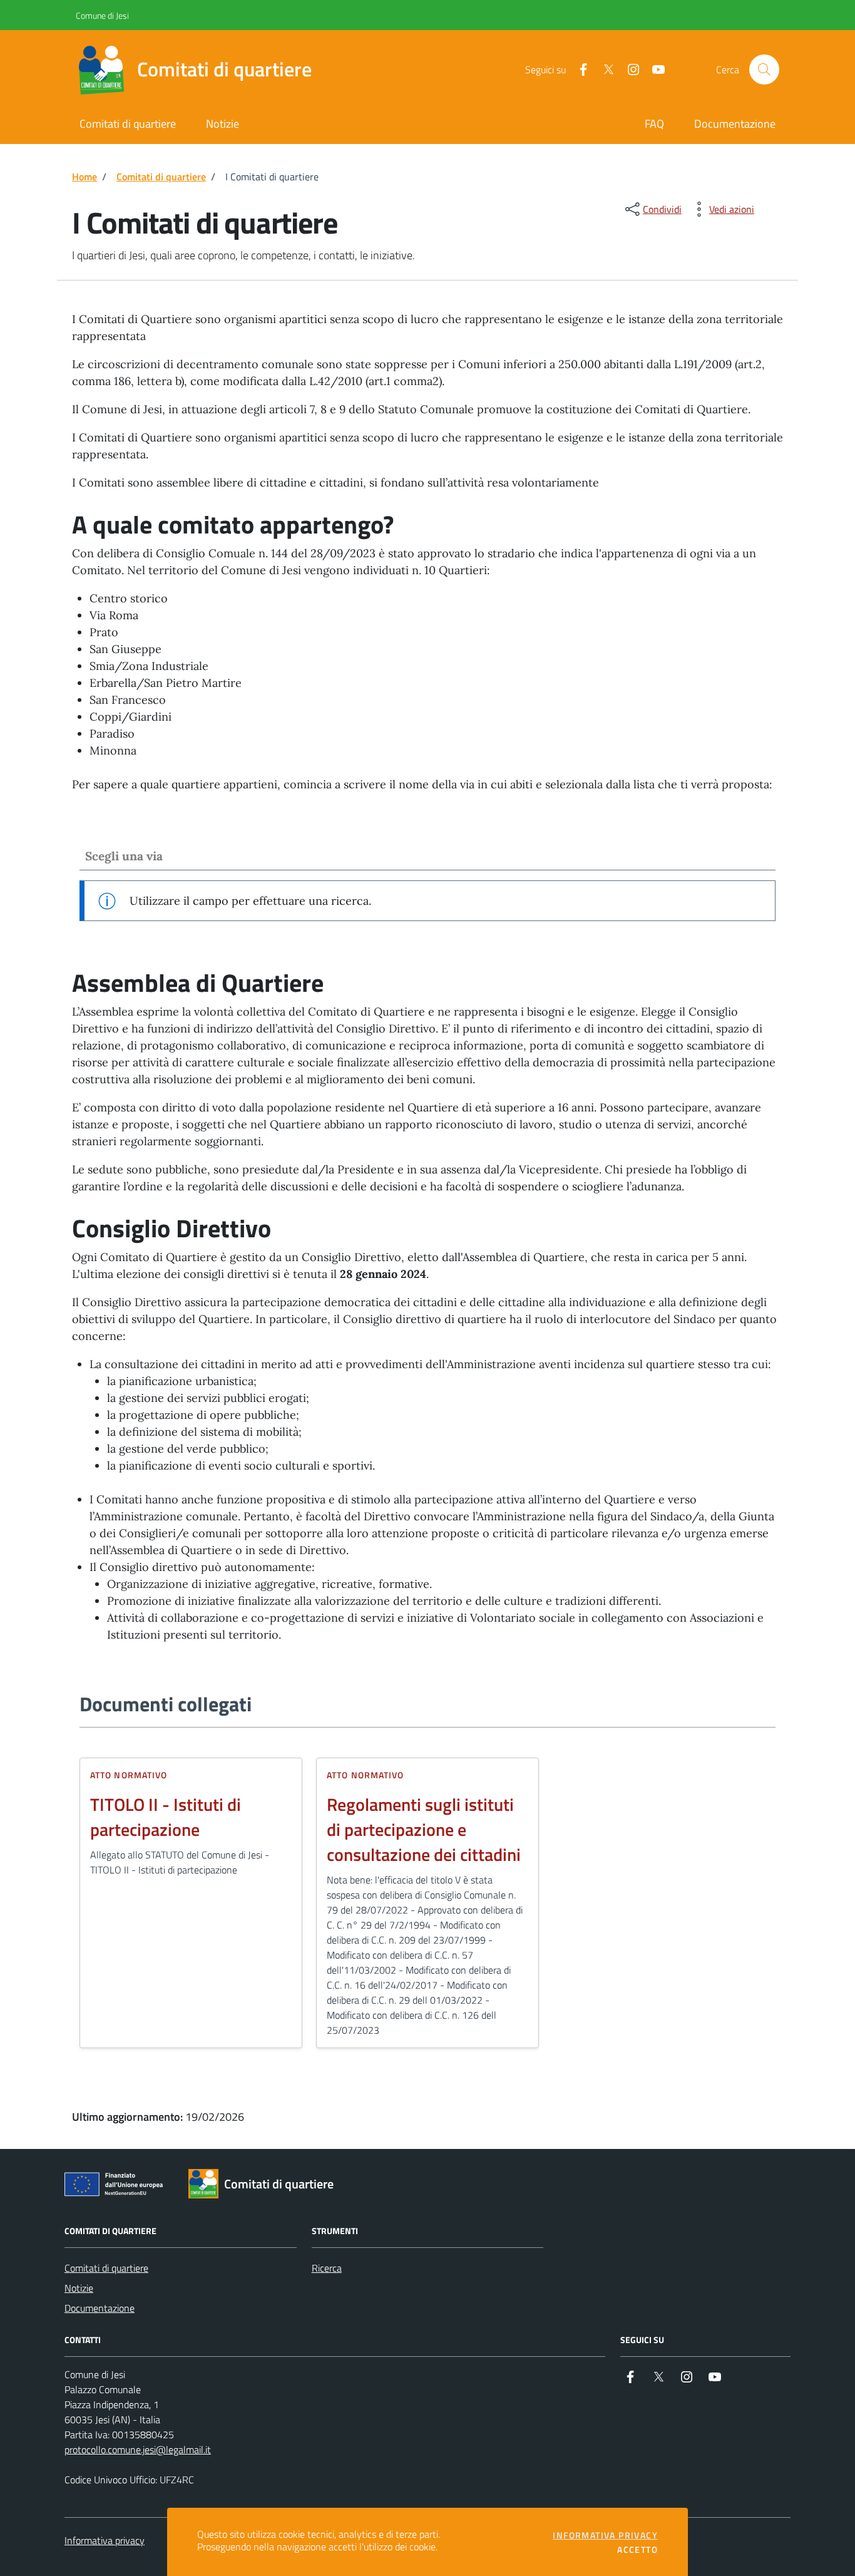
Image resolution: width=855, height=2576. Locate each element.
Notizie (79, 2288)
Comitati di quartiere (161, 177)
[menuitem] (654, 125)
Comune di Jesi (80, 15)
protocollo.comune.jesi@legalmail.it (138, 2450)
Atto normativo (129, 1775)
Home (84, 177)
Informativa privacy (105, 2540)
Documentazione (100, 2308)
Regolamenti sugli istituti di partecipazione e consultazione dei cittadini (424, 1830)
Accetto (637, 2550)
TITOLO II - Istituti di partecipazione (166, 1817)
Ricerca (327, 2268)
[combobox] (427, 856)
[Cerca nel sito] (764, 70)
